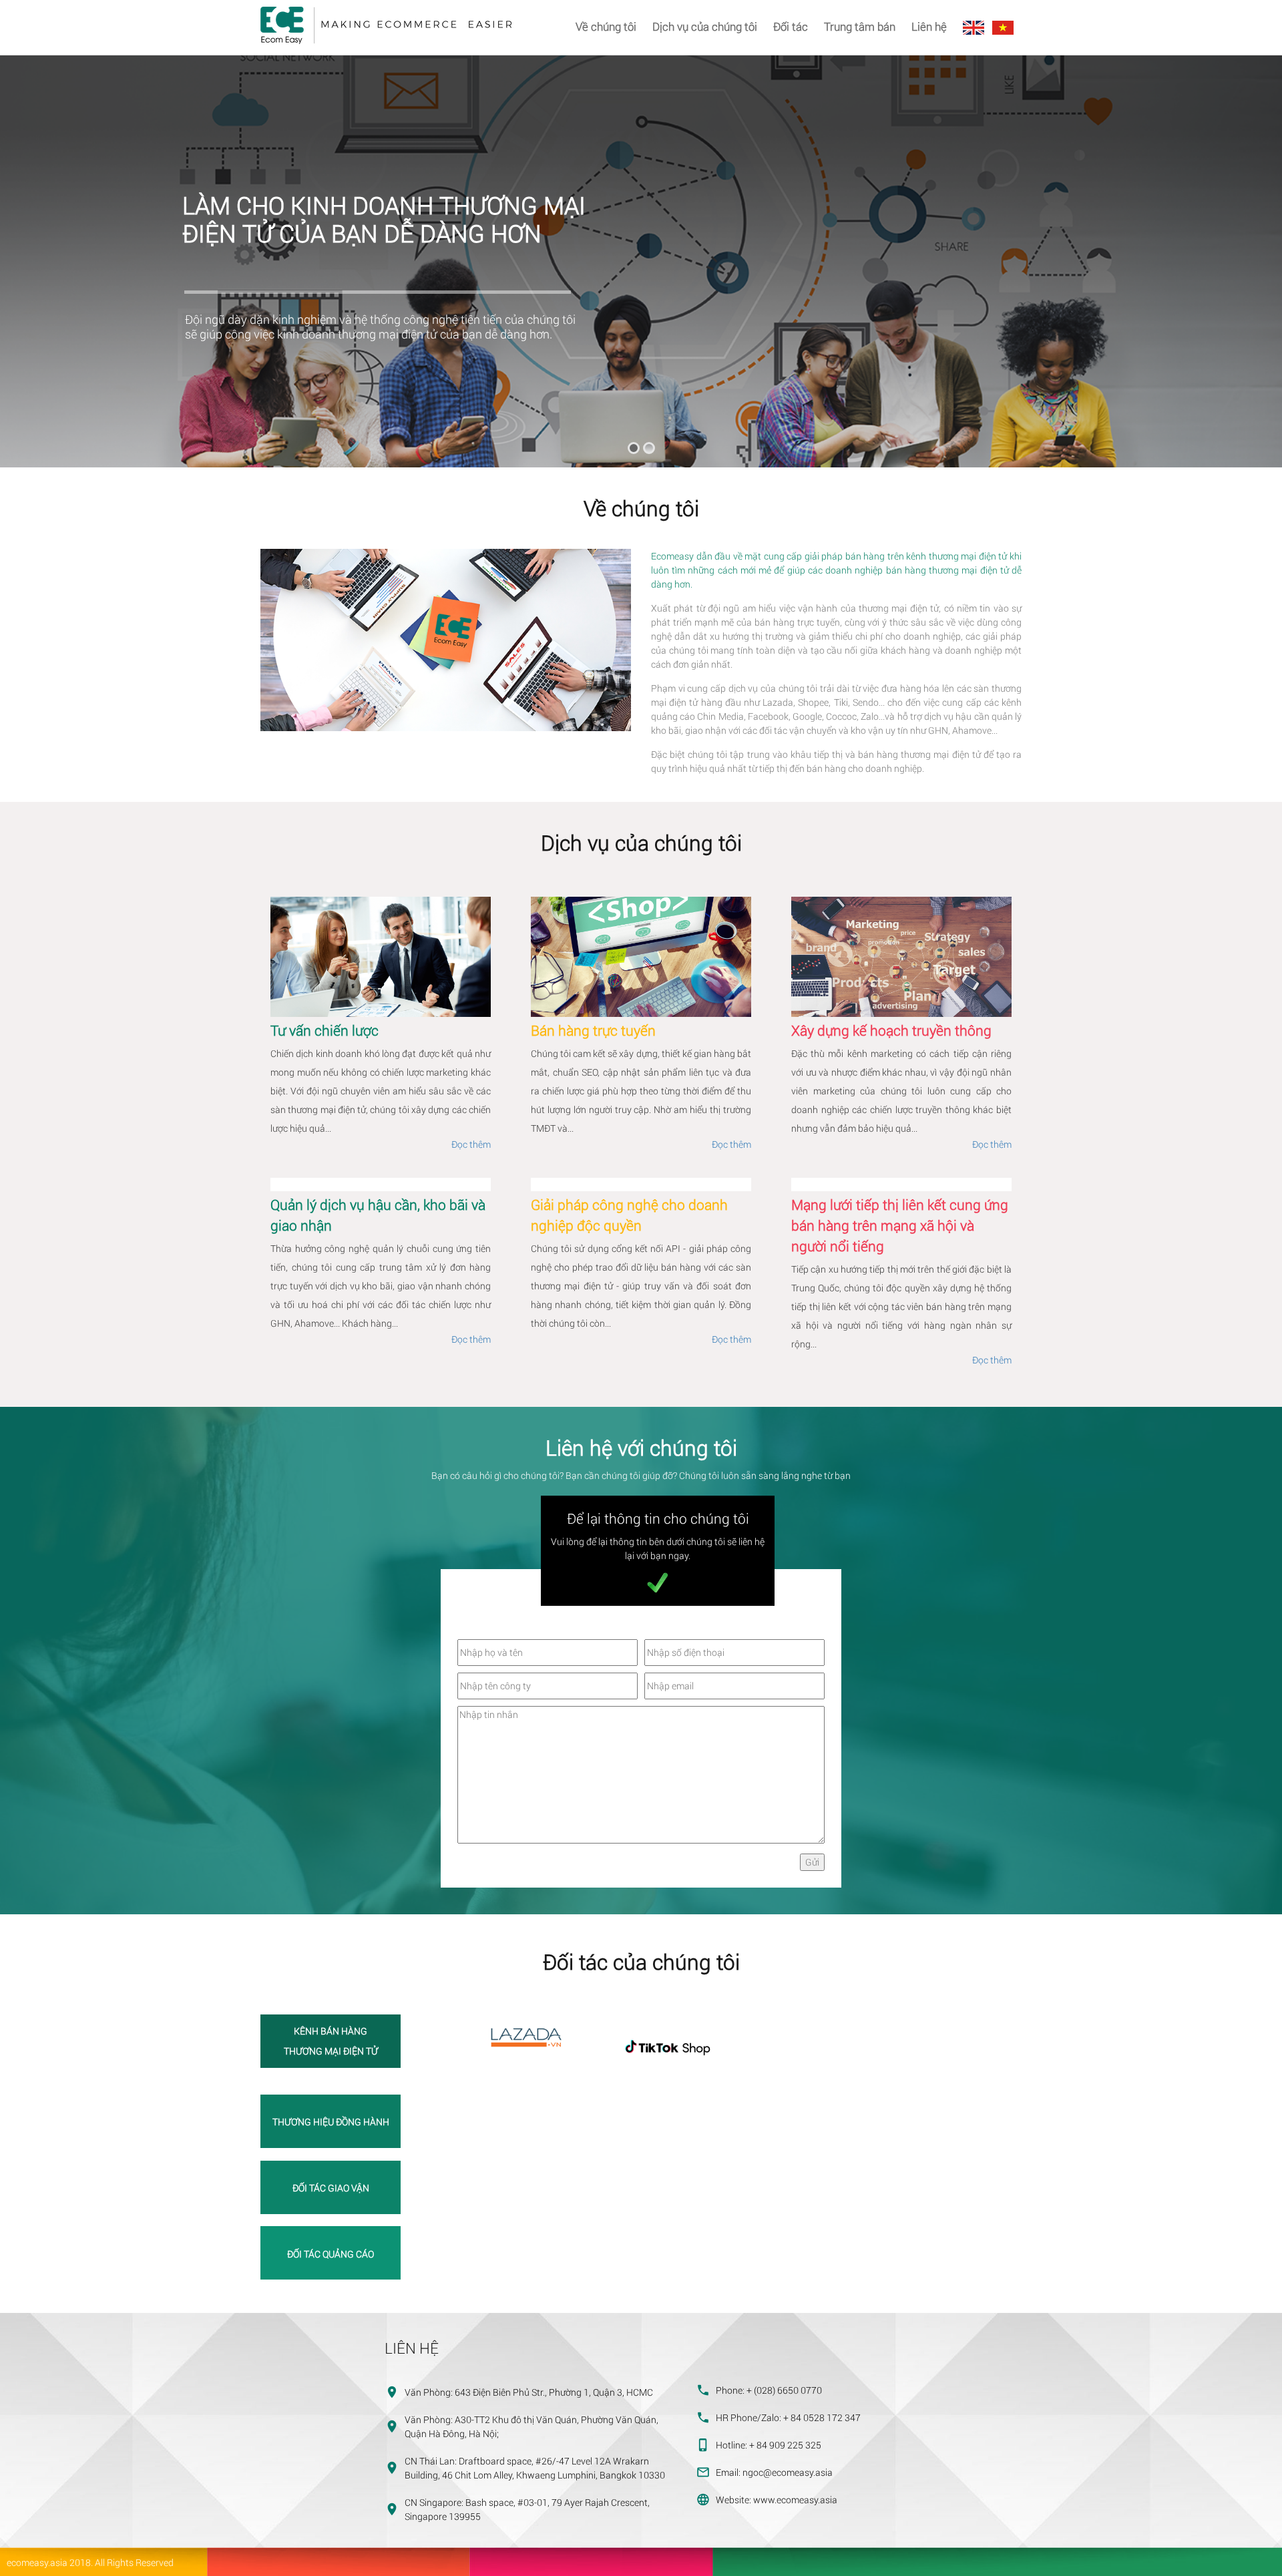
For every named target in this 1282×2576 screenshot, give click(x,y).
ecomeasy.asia (37, 2562)
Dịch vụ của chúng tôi (705, 26)
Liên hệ (929, 26)
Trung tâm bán (860, 26)
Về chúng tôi (606, 26)
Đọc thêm (471, 1144)
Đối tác (791, 26)
